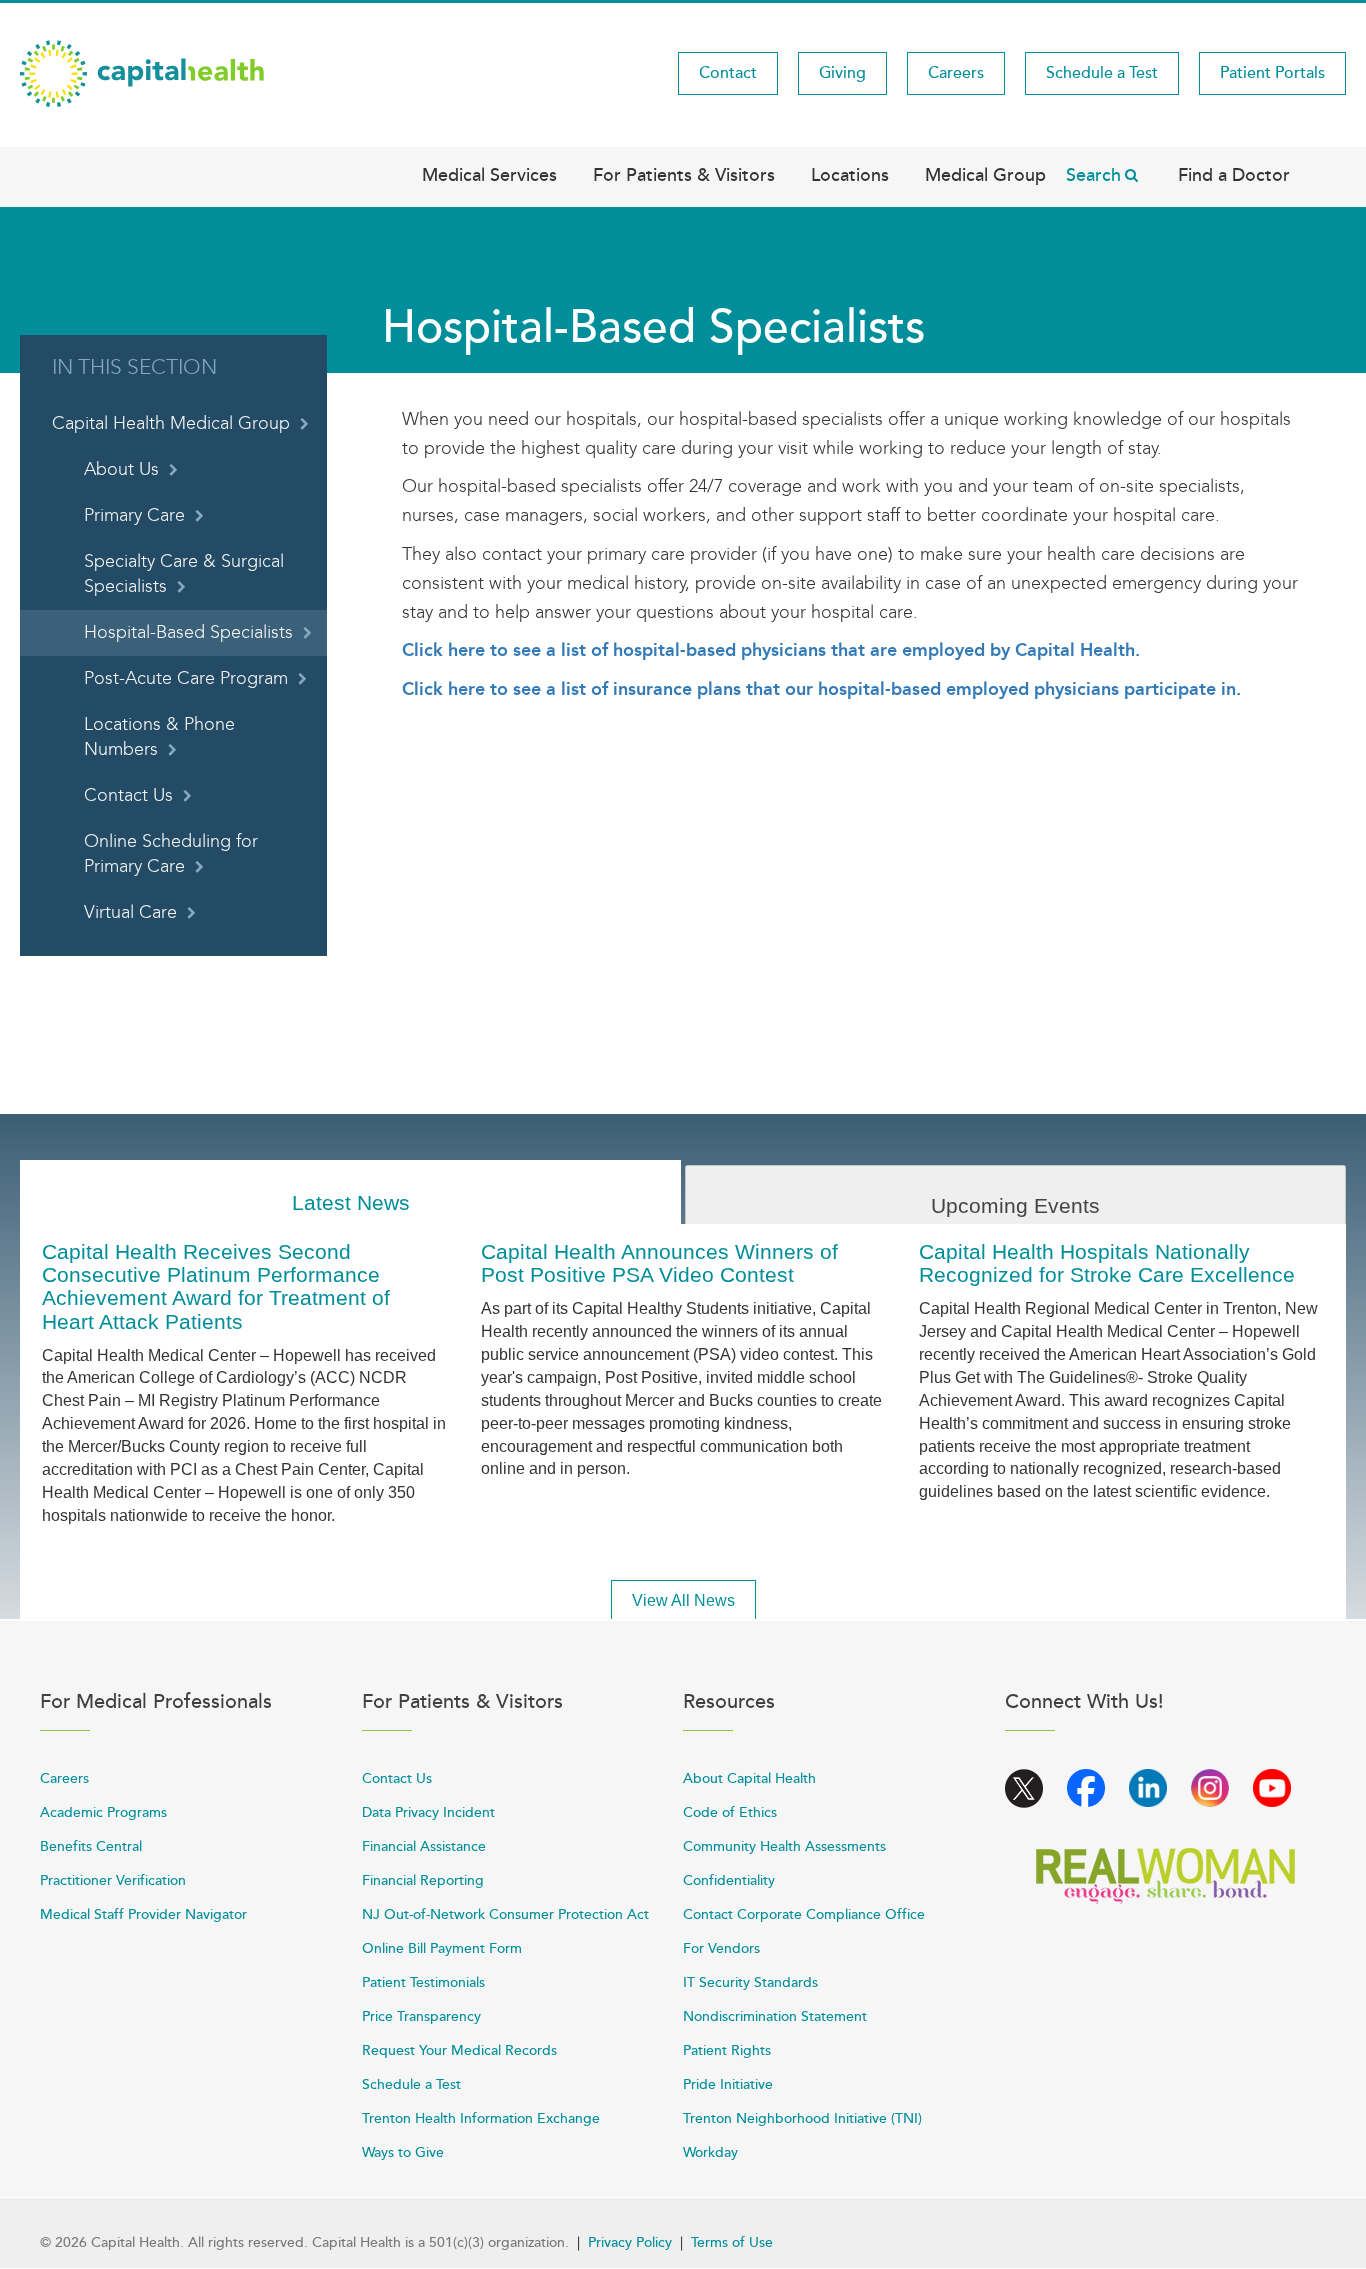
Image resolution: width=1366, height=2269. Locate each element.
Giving (842, 73)
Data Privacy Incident (428, 1812)
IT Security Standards (750, 1982)
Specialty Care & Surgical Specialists (184, 574)
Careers (956, 73)
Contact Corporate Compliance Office (804, 1914)
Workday (710, 2152)
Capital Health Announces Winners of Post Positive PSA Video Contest (659, 1263)
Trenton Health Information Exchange (481, 2118)
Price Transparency (421, 2016)
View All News (683, 1600)
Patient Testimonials (423, 1982)
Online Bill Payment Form (442, 1948)
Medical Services (489, 175)
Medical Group (985, 175)
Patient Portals (1272, 73)
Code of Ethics (730, 1812)
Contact (728, 73)
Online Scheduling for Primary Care (171, 854)
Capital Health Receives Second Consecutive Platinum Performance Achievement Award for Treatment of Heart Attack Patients (216, 1286)
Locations (850, 175)
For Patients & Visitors (684, 175)
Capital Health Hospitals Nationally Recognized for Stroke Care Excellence (1107, 1263)
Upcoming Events (1015, 1205)
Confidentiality (729, 1880)
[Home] (142, 72)
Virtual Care (130, 912)
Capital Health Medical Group (171, 423)
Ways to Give (403, 2152)
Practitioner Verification (113, 1880)
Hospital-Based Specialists (188, 632)
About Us (121, 469)
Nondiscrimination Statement (775, 2016)
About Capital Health (749, 1778)
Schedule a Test (1102, 73)
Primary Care (134, 515)
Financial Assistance (424, 1846)
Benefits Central (91, 1846)
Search (1093, 175)
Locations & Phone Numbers (159, 737)
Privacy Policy (630, 2242)
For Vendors (721, 1948)
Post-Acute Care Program (186, 678)
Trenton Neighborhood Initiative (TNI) (802, 2118)
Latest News (351, 1202)
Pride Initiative (728, 2084)
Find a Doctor (1234, 175)
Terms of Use (732, 2242)
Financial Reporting (423, 1880)
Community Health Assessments (784, 1846)
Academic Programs (103, 1812)
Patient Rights (727, 2050)
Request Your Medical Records (459, 2050)
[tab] (350, 1192)
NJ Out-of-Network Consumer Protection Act (505, 1914)
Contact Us (128, 795)
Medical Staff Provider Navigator (143, 1914)
